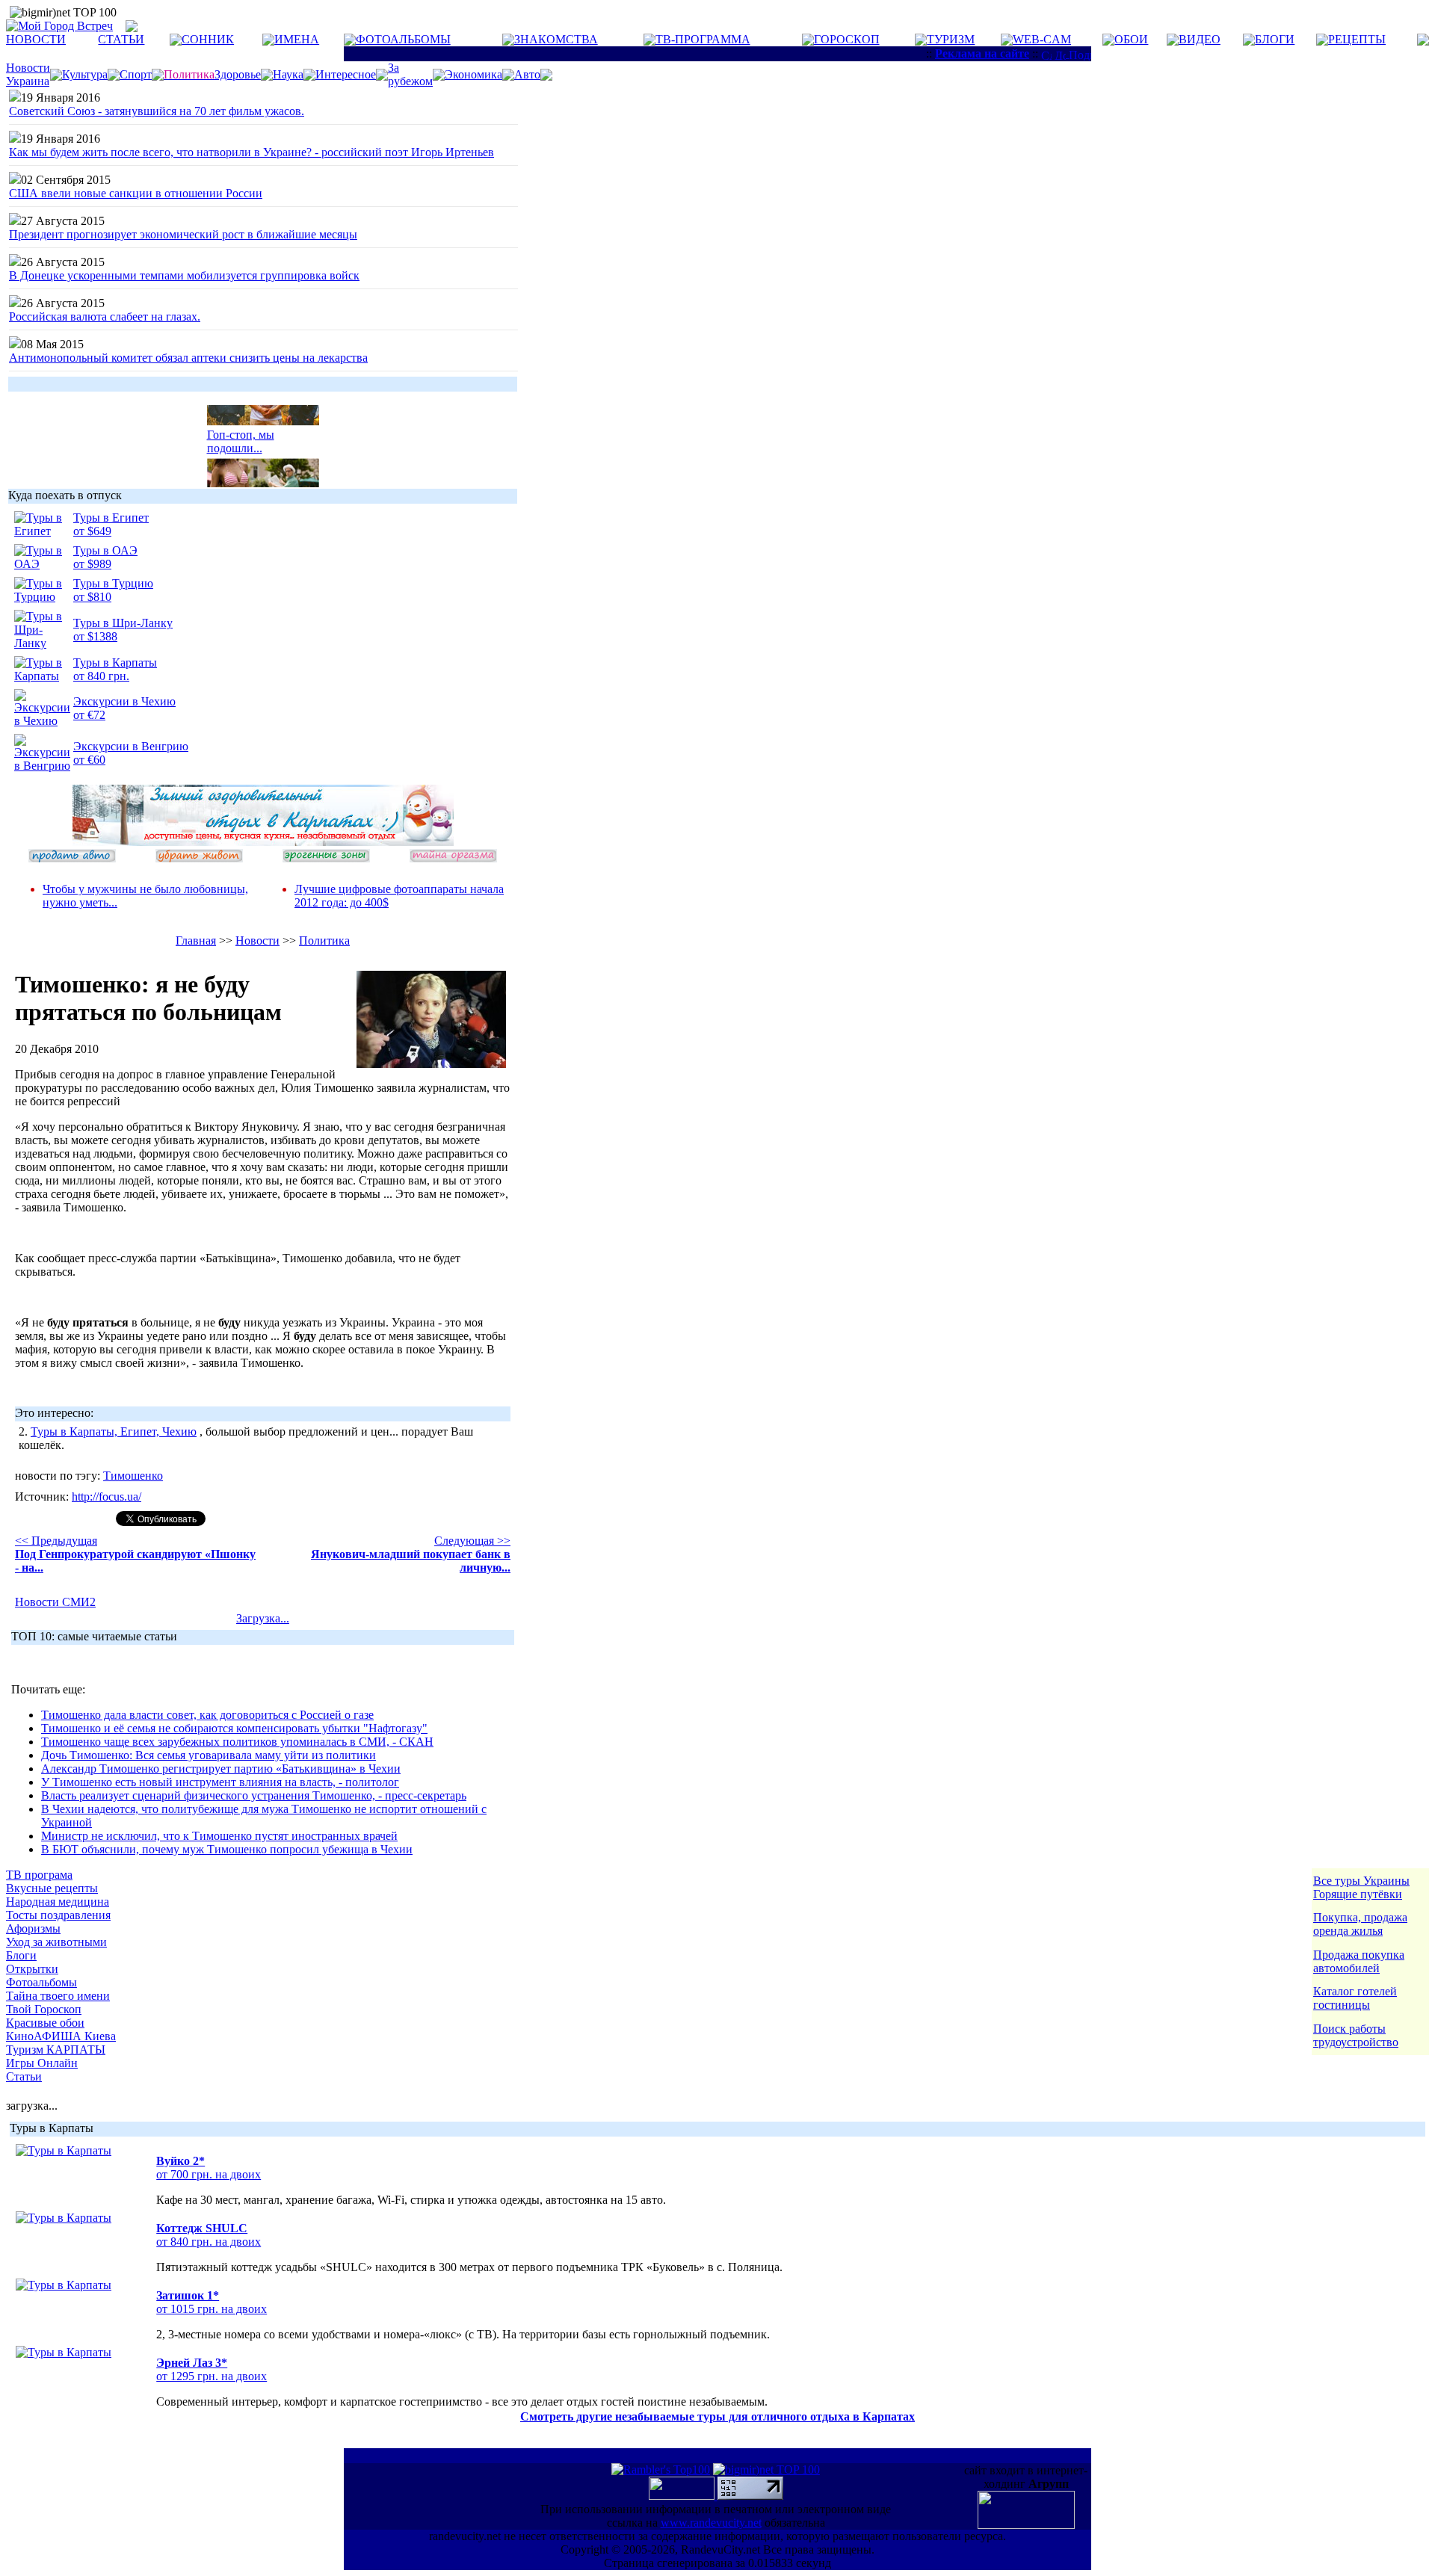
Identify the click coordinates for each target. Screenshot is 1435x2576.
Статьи (24, 2076)
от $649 (92, 531)
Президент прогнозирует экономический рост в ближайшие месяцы (183, 234)
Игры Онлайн (42, 2063)
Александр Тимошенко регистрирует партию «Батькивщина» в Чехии (221, 1769)
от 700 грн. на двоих (209, 2174)
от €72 (89, 715)
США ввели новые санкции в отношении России (136, 193)
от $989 (92, 564)
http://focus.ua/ (107, 1497)
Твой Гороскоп (44, 2009)
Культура (85, 74)
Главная (196, 940)
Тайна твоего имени (58, 1996)
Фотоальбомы (41, 1982)
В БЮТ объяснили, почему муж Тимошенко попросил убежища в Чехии (227, 1849)
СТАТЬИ (121, 39)
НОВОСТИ (36, 39)
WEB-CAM (1042, 39)
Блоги (21, 1955)
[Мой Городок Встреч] (263, 842)
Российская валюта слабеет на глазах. (105, 316)
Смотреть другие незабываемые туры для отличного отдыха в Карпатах (717, 2416)
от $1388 (95, 636)
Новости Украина (28, 74)
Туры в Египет (111, 518)
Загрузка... (263, 1618)
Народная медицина (58, 1902)
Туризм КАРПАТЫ (56, 2050)
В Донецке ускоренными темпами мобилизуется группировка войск (184, 275)
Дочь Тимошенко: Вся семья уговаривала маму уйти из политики (209, 1755)
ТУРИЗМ (951, 39)
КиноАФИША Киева (61, 2036)
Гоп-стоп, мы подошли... (241, 434)
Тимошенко (133, 1476)
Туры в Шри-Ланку (123, 623)
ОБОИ (1131, 39)
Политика (324, 940)
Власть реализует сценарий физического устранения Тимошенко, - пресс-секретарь (254, 1795)
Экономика (473, 74)
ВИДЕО (1200, 39)
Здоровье (238, 74)
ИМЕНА (297, 39)
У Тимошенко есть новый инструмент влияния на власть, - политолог (220, 1782)
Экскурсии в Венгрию (131, 746)
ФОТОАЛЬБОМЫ (403, 39)
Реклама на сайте (982, 53)
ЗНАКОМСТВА (556, 39)
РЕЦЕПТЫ (1357, 39)
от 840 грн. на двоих (209, 2242)
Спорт (136, 74)
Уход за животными (56, 1942)
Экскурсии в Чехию (124, 701)
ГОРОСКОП (847, 39)
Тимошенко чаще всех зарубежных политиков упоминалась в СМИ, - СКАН (237, 1742)
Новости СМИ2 (55, 1602)
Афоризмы (33, 1928)
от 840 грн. (101, 676)
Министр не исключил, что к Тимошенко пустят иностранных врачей (219, 1836)
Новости (257, 940)
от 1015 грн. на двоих (212, 2309)
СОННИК (208, 39)
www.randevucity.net (711, 2523)
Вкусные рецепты (52, 1888)
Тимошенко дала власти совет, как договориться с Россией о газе (207, 1715)
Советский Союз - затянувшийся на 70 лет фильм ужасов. (157, 111)
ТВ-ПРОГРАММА (703, 39)
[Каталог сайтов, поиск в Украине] (683, 2496)
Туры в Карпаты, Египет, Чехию (114, 1431)
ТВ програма (39, 1875)
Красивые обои (45, 2023)
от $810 (92, 597)
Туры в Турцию (113, 583)
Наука (288, 74)
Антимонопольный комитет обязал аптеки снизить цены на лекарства (188, 358)
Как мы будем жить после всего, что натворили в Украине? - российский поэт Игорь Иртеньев (251, 152)
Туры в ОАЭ (105, 550)
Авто (527, 74)
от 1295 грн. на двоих (212, 2376)
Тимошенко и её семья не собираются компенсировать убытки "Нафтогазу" (234, 1728)
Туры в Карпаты (115, 662)
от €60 (89, 760)
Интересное (346, 74)
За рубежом (410, 74)
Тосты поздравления (58, 1915)
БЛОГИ (1275, 39)
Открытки (32, 1969)
